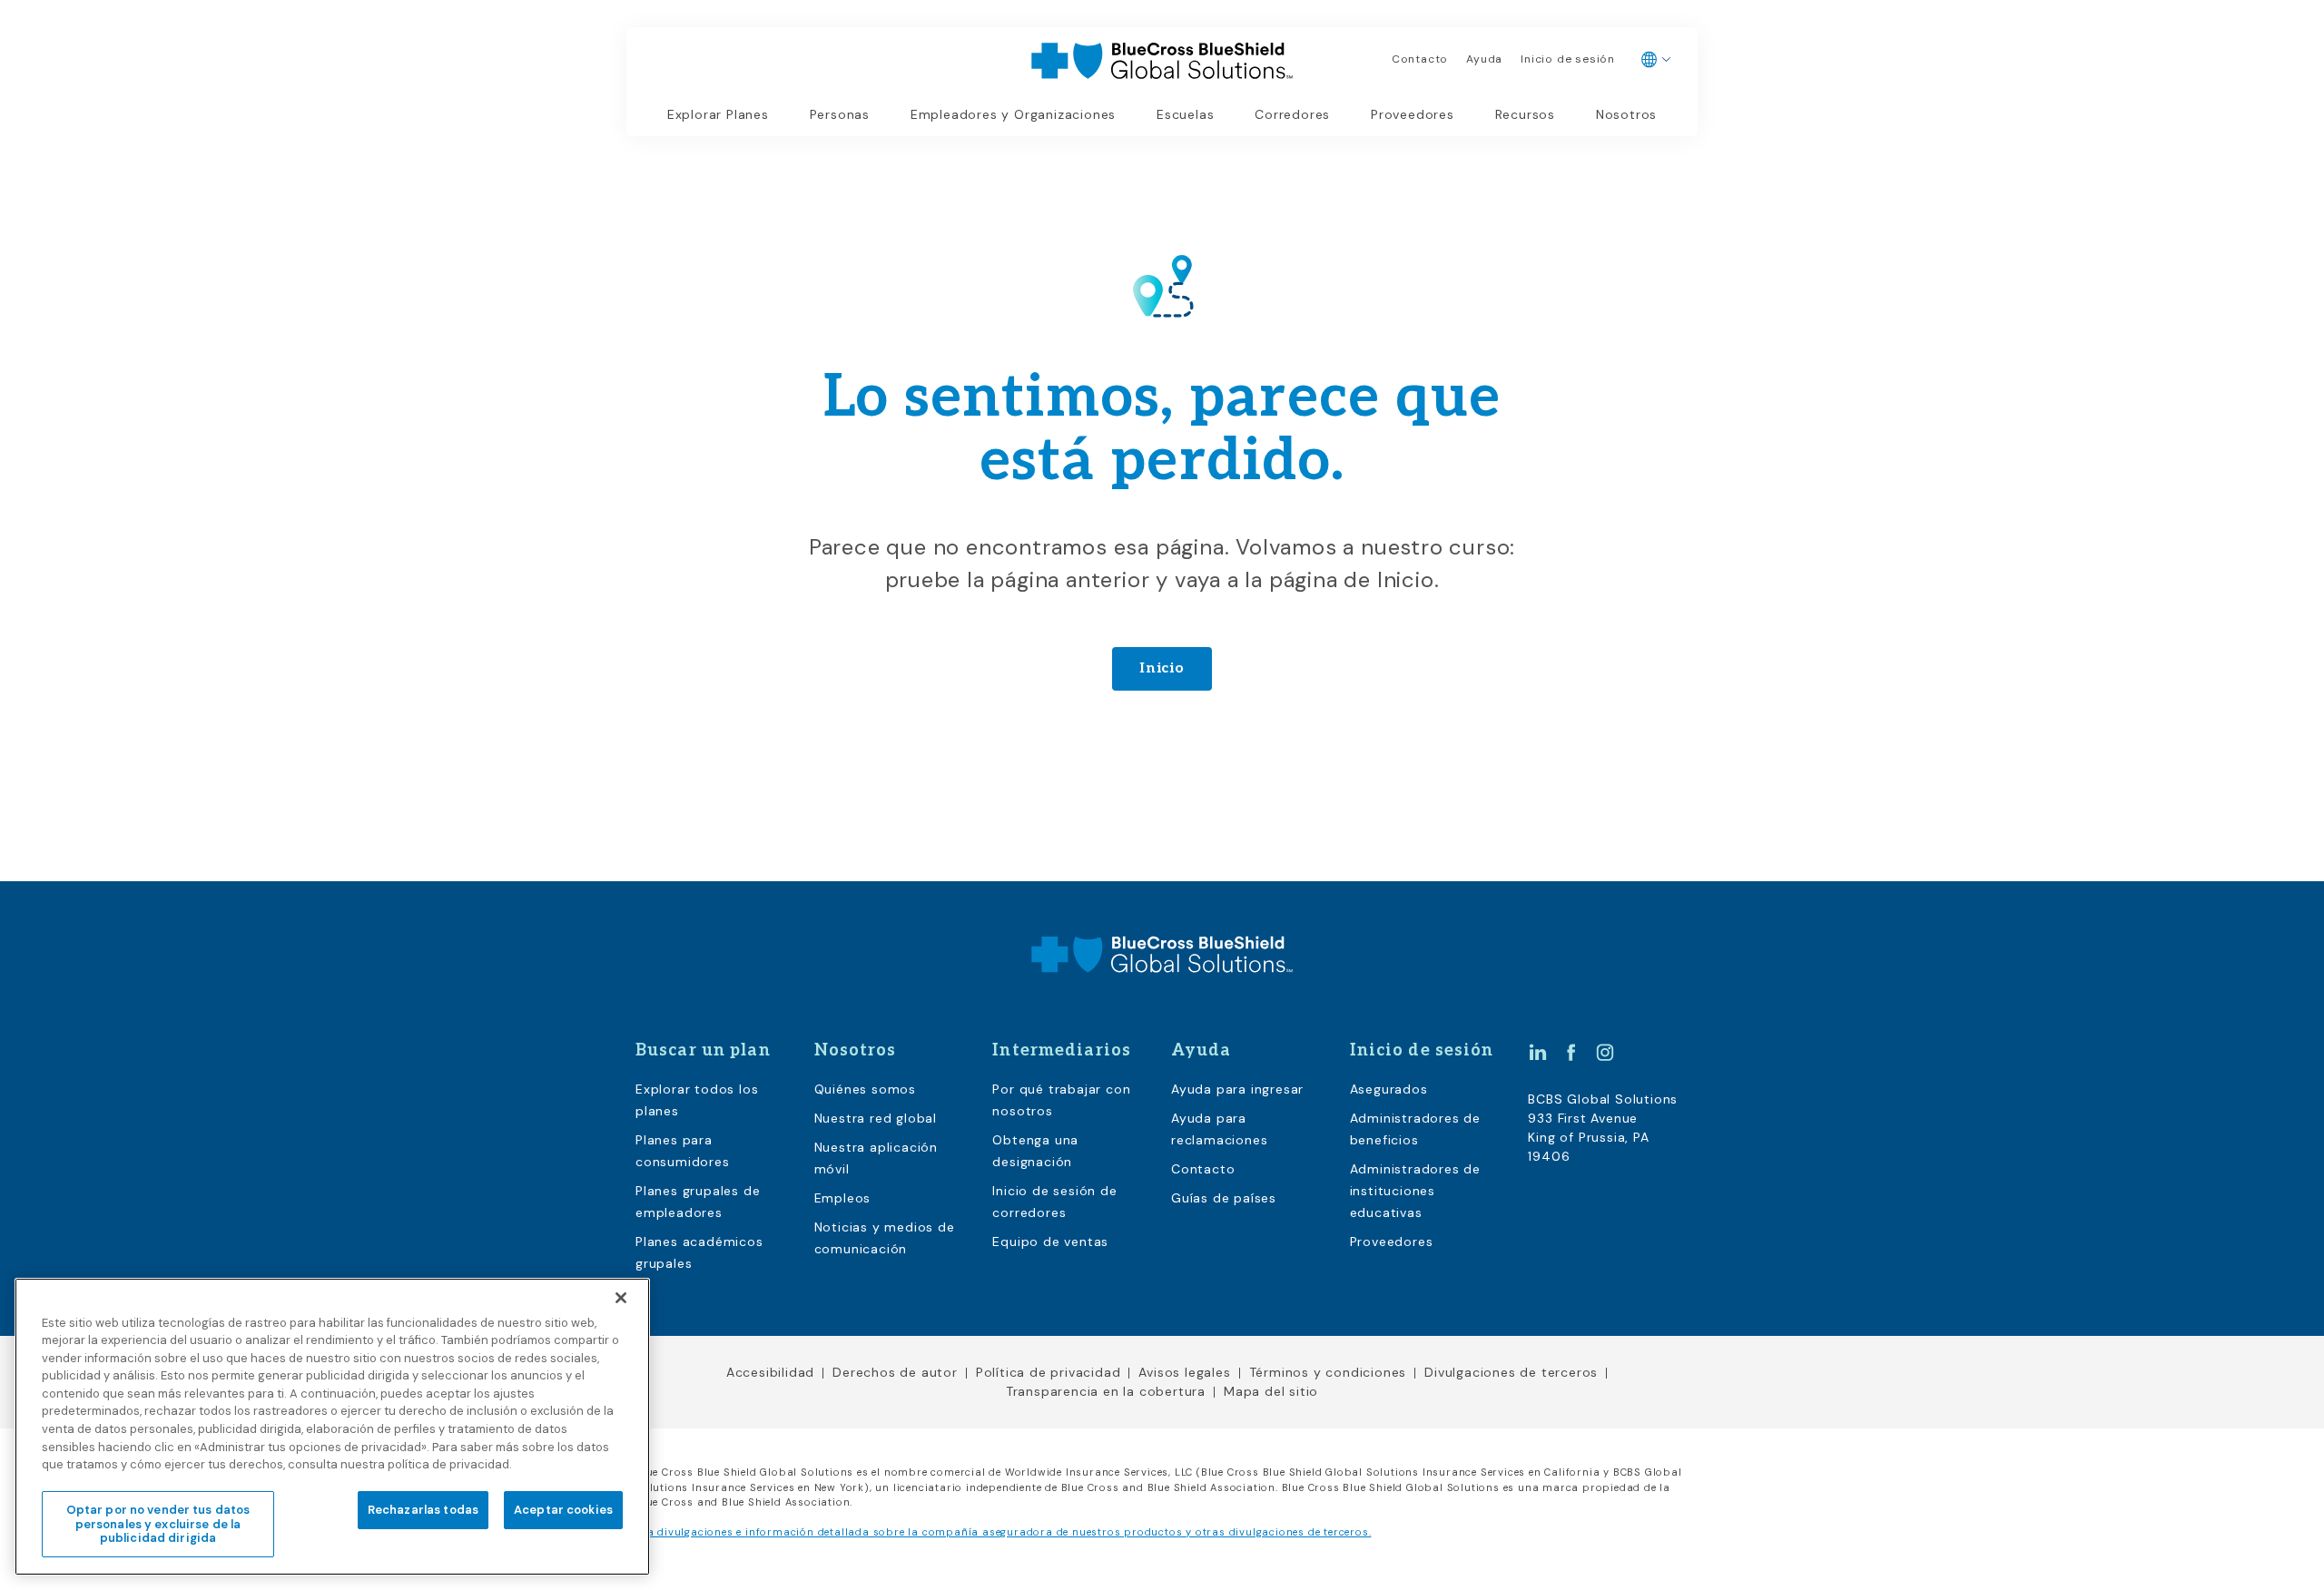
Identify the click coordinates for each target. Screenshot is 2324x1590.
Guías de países (1224, 1198)
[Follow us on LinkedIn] (1538, 1052)
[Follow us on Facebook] (1571, 1052)
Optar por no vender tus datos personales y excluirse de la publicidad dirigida (158, 1524)
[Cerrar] (621, 1298)
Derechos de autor (895, 1372)
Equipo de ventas (1050, 1242)
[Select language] (1656, 60)
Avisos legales (1184, 1372)
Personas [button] (840, 114)
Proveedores (1413, 114)
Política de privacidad (1049, 1372)
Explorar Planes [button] (718, 114)
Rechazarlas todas (423, 1510)
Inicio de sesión (1568, 59)
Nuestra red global (876, 1118)
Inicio (1162, 668)
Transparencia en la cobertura (1106, 1391)
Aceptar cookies (563, 1510)
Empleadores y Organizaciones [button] (1013, 114)
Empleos (843, 1198)
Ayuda (1484, 59)
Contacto (1420, 59)
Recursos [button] (1525, 114)
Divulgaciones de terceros (1511, 1372)
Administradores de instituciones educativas (1415, 1191)
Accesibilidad (770, 1372)
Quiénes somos (865, 1089)
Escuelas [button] (1185, 114)
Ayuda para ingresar (1237, 1089)
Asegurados (1389, 1089)
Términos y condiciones (1328, 1372)
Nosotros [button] (1626, 114)
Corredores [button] (1292, 114)
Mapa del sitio (1271, 1391)
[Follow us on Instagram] (1605, 1052)
